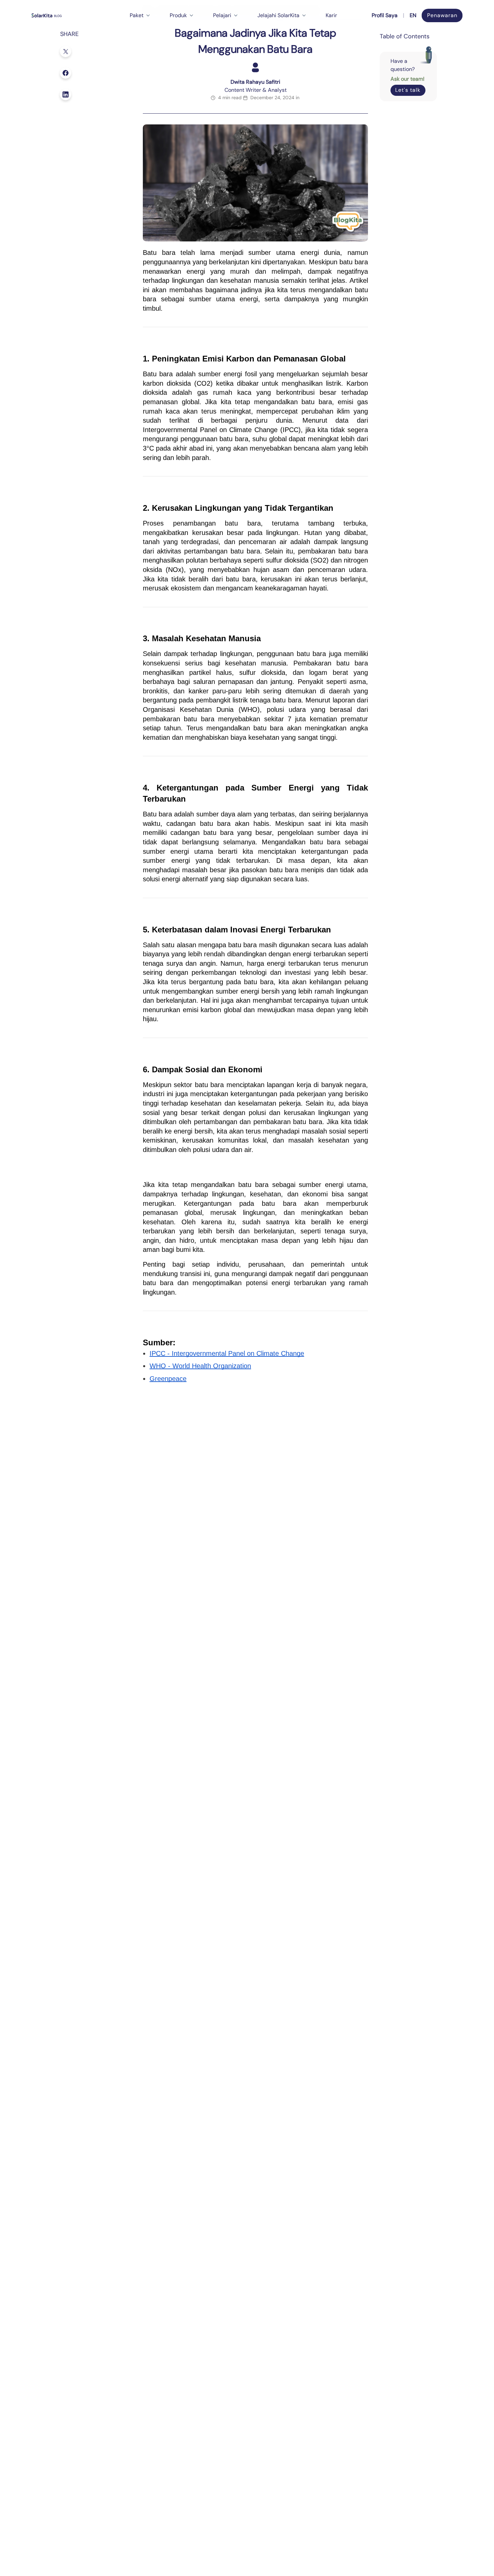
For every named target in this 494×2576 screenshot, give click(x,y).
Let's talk (408, 90)
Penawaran (442, 15)
